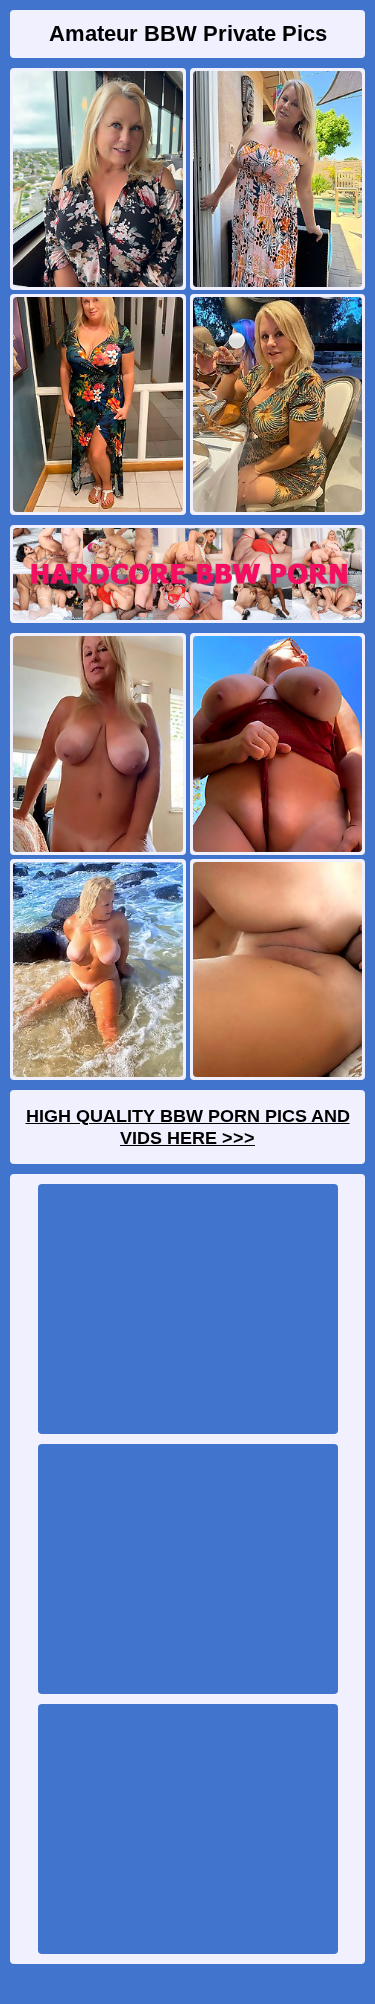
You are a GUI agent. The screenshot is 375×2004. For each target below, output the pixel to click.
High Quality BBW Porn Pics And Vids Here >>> (188, 1127)
